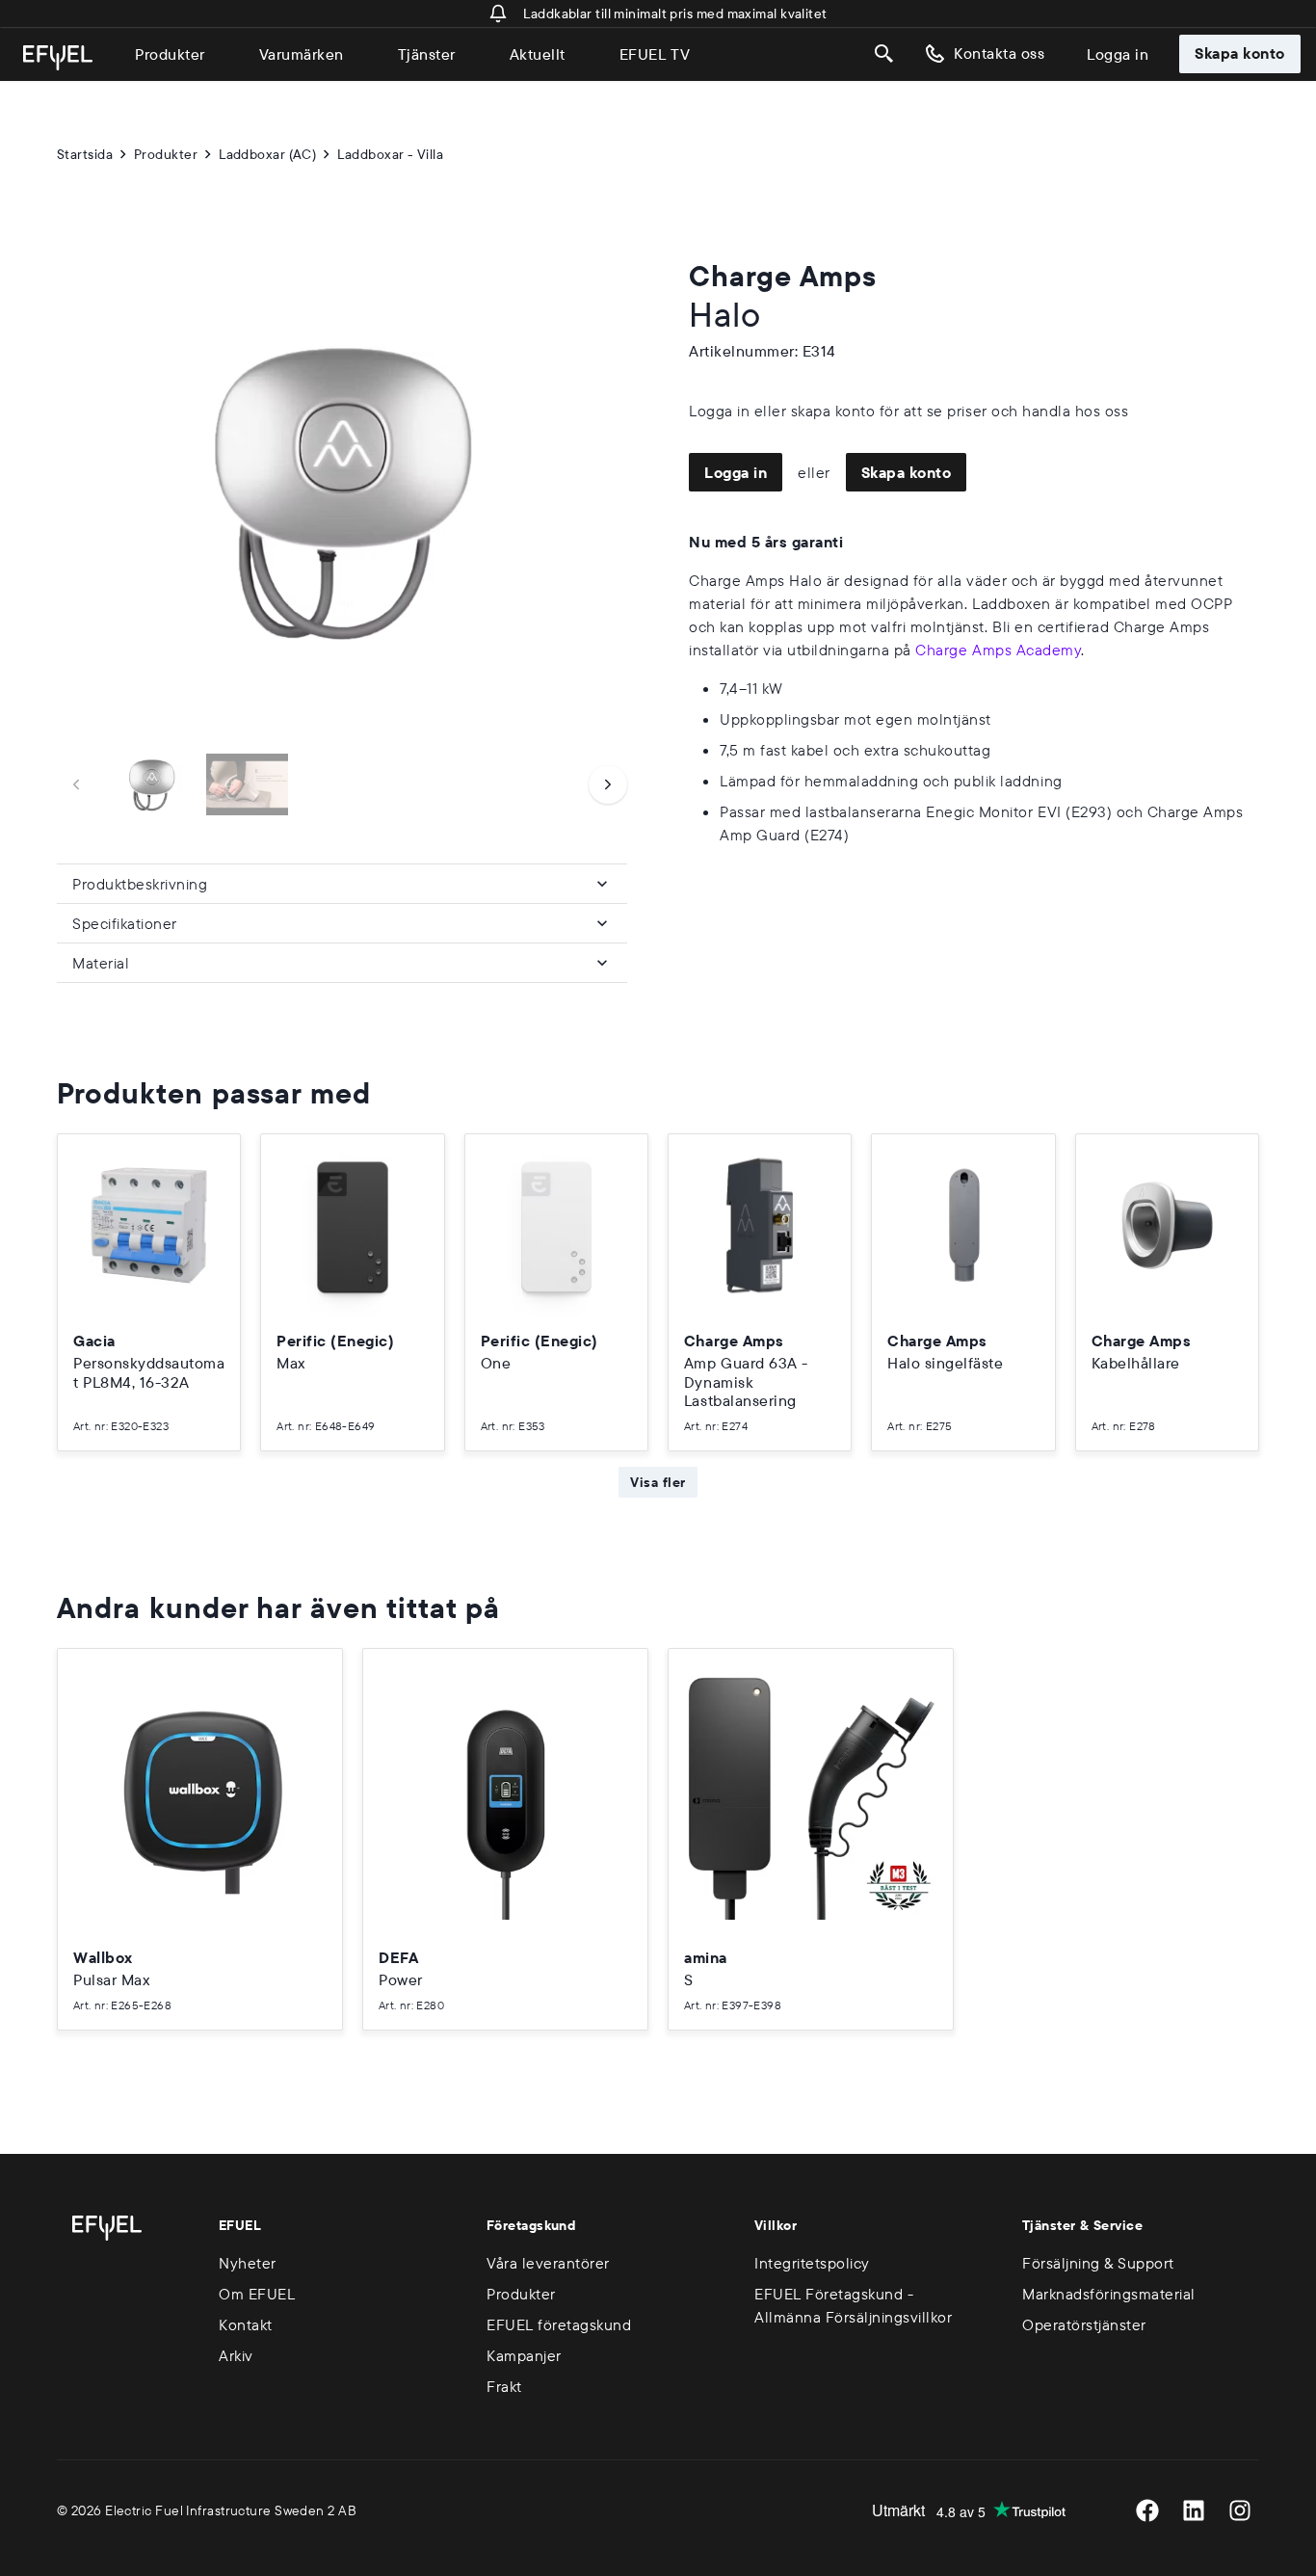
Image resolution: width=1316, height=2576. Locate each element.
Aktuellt (538, 54)
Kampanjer (524, 2355)
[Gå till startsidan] (58, 58)
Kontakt (246, 2324)
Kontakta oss (999, 53)
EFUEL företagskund (559, 2324)
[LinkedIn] (1194, 2510)
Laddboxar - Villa (390, 154)
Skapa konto (1240, 53)
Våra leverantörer (548, 2263)
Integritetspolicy (812, 2263)
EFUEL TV (655, 54)
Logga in (1118, 54)
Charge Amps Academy (998, 650)
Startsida (85, 154)
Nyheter (248, 2263)
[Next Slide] (608, 784)
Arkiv (236, 2355)
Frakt (504, 2386)
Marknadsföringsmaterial (1109, 2294)
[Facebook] (1147, 2510)
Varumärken (302, 54)
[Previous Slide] (76, 784)
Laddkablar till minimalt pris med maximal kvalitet (675, 13)
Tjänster (427, 54)
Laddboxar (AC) (267, 154)
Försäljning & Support (1098, 2263)
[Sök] (884, 54)
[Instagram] (1240, 2510)
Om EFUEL (257, 2294)
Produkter (170, 54)
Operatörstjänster (1084, 2324)
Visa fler (658, 1482)
